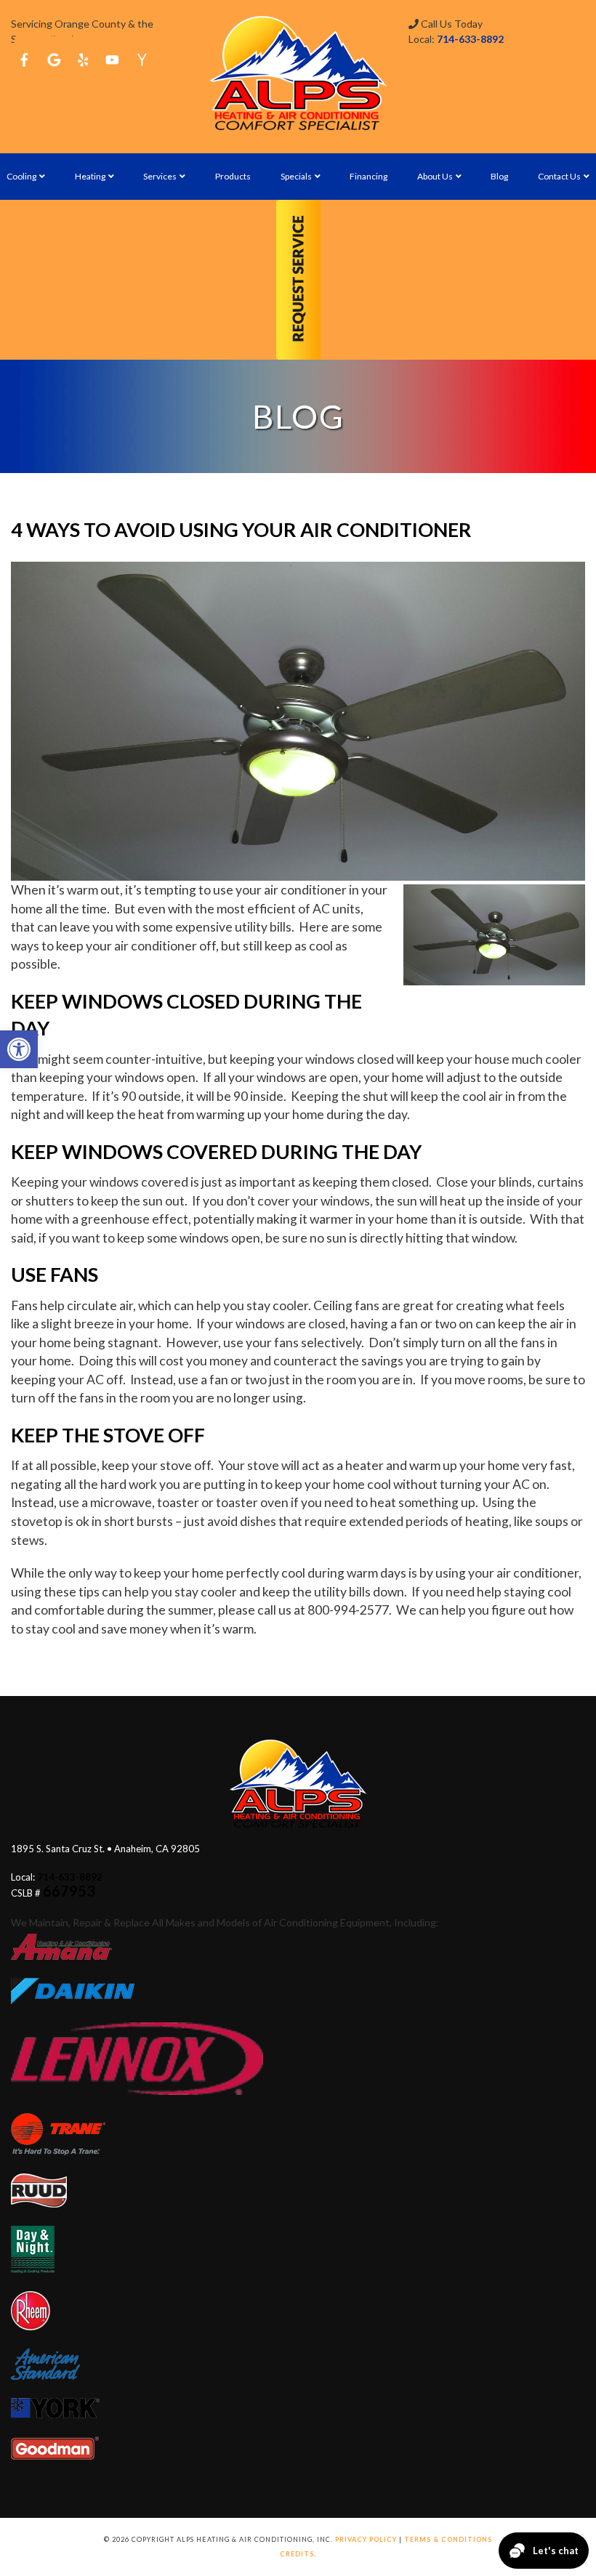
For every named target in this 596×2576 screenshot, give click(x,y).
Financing (369, 176)
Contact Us (559, 176)
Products (233, 176)
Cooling (21, 176)
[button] (19, 1049)
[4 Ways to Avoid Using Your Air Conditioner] (298, 721)
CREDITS (297, 2554)
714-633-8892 (470, 39)
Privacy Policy (366, 2539)
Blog (499, 176)
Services (160, 176)
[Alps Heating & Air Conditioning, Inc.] (298, 73)
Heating (90, 176)
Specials (296, 176)
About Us (435, 176)
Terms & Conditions (448, 2539)
